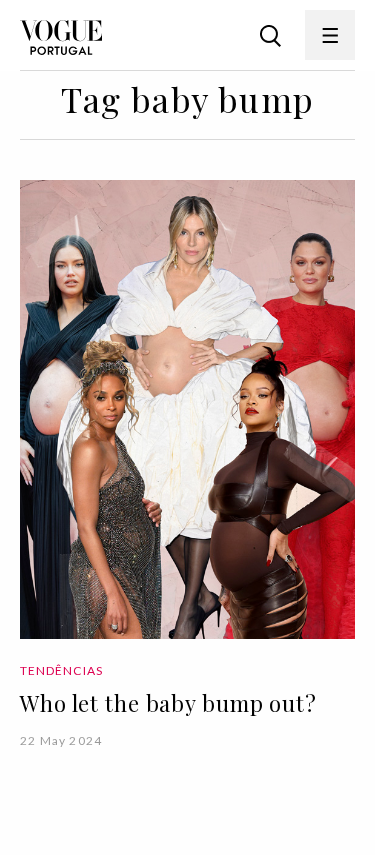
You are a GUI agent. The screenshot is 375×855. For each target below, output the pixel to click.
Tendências (61, 670)
